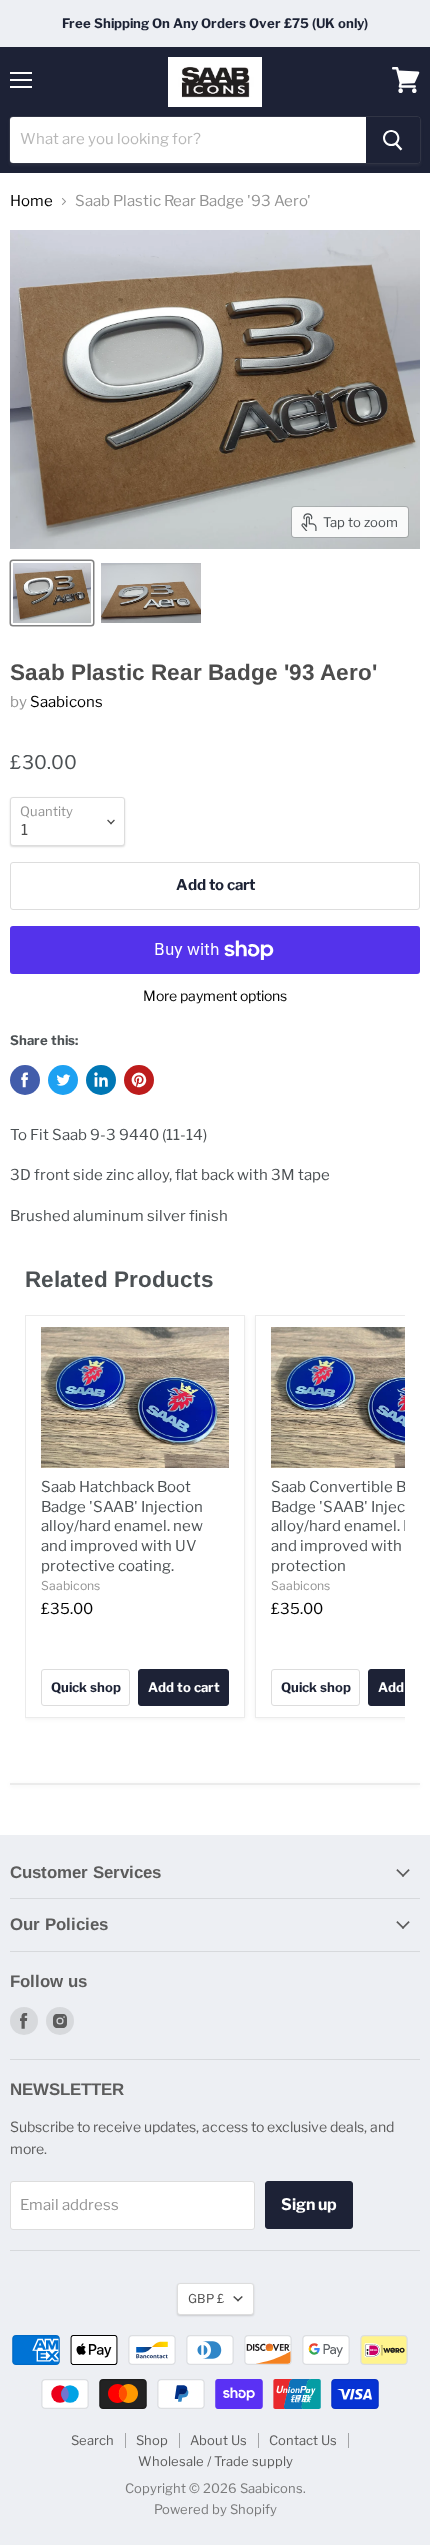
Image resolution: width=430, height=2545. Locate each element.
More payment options (215, 996)
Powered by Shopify (215, 2509)
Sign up (309, 2204)
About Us (218, 2440)
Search (92, 2440)
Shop (152, 2440)
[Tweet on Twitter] (63, 1080)
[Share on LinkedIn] (101, 1080)
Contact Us (303, 2440)
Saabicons (66, 702)
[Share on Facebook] (25, 1080)
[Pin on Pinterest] (139, 1080)
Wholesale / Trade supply (215, 2461)
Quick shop (86, 1687)
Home (31, 201)
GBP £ (206, 2298)
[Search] (393, 140)
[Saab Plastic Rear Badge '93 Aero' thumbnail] (52, 593)
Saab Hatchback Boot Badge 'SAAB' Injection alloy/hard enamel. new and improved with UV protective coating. (122, 1526)
